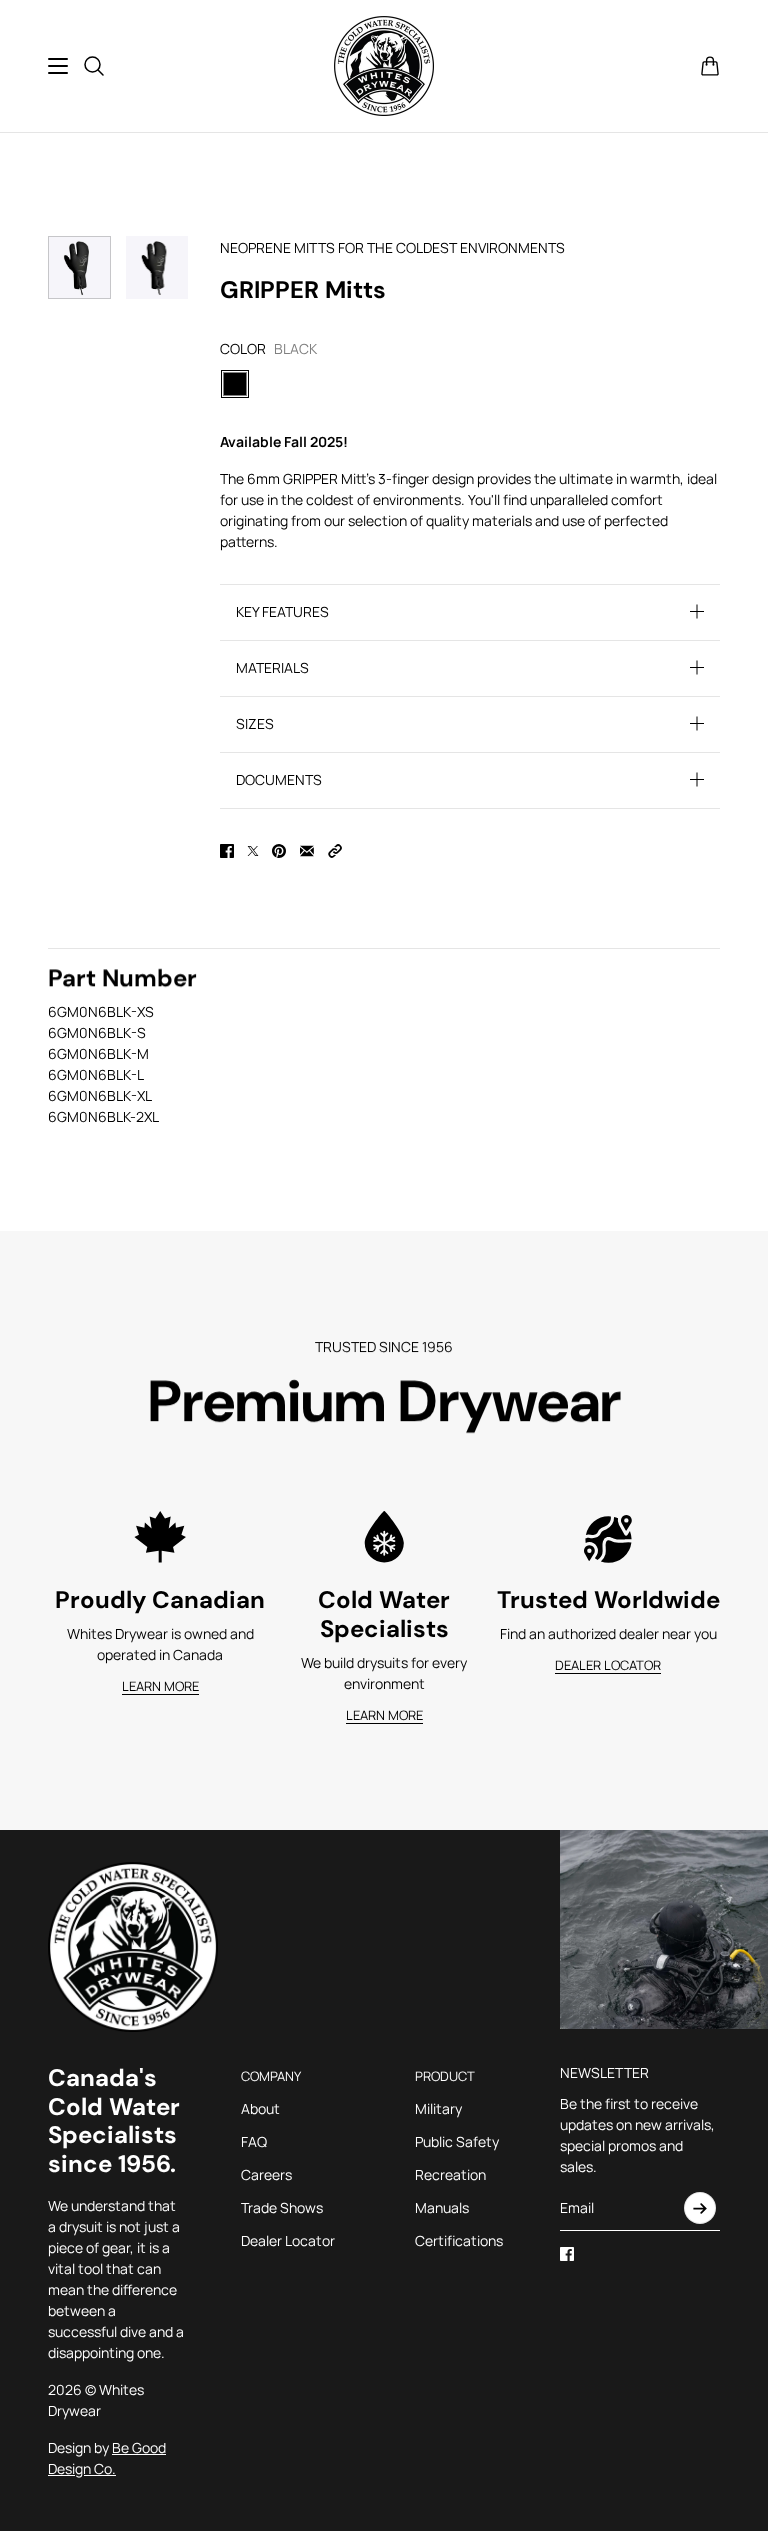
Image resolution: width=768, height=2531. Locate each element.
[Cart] (710, 66)
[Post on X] (253, 851)
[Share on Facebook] (227, 851)
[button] (335, 851)
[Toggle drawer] (58, 66)
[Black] (235, 384)
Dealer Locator (288, 2240)
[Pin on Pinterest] (279, 851)
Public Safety (457, 2141)
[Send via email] (307, 851)
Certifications (459, 2240)
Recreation (450, 2174)
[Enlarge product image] (157, 267)
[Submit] (700, 2208)
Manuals (442, 2207)
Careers (266, 2174)
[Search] (94, 66)
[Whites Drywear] (384, 66)
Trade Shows (282, 2207)
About (260, 2108)
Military (438, 2108)
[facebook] (567, 2254)
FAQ (254, 2141)
